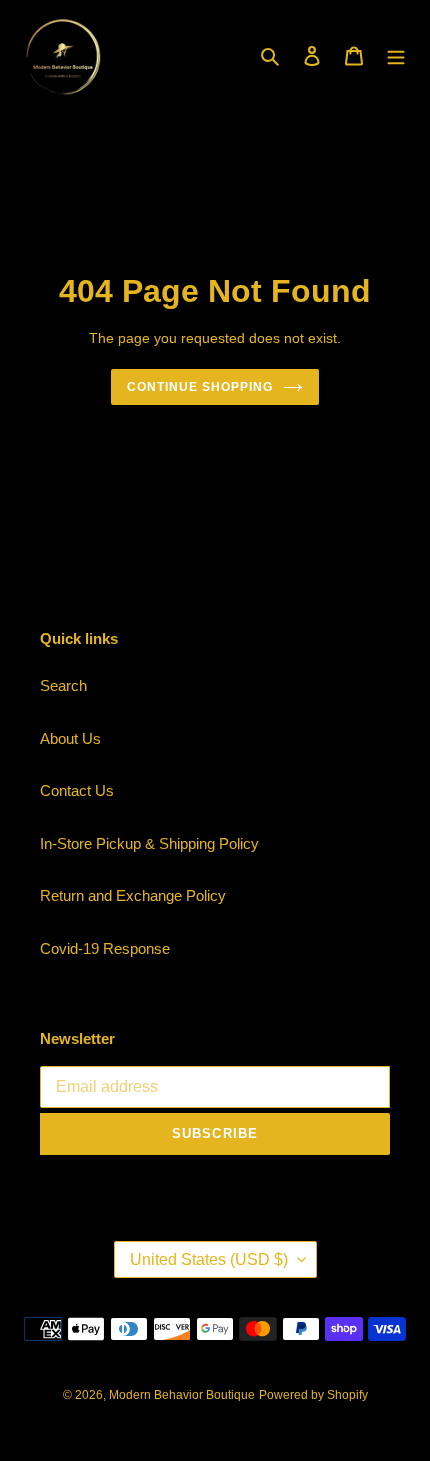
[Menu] (396, 55)
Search (63, 685)
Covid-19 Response (105, 948)
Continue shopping (200, 387)
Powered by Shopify (313, 1395)
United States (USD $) (209, 1259)
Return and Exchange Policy (133, 895)
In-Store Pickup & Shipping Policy (149, 843)
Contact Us (77, 790)
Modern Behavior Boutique (182, 1395)
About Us (70, 738)
